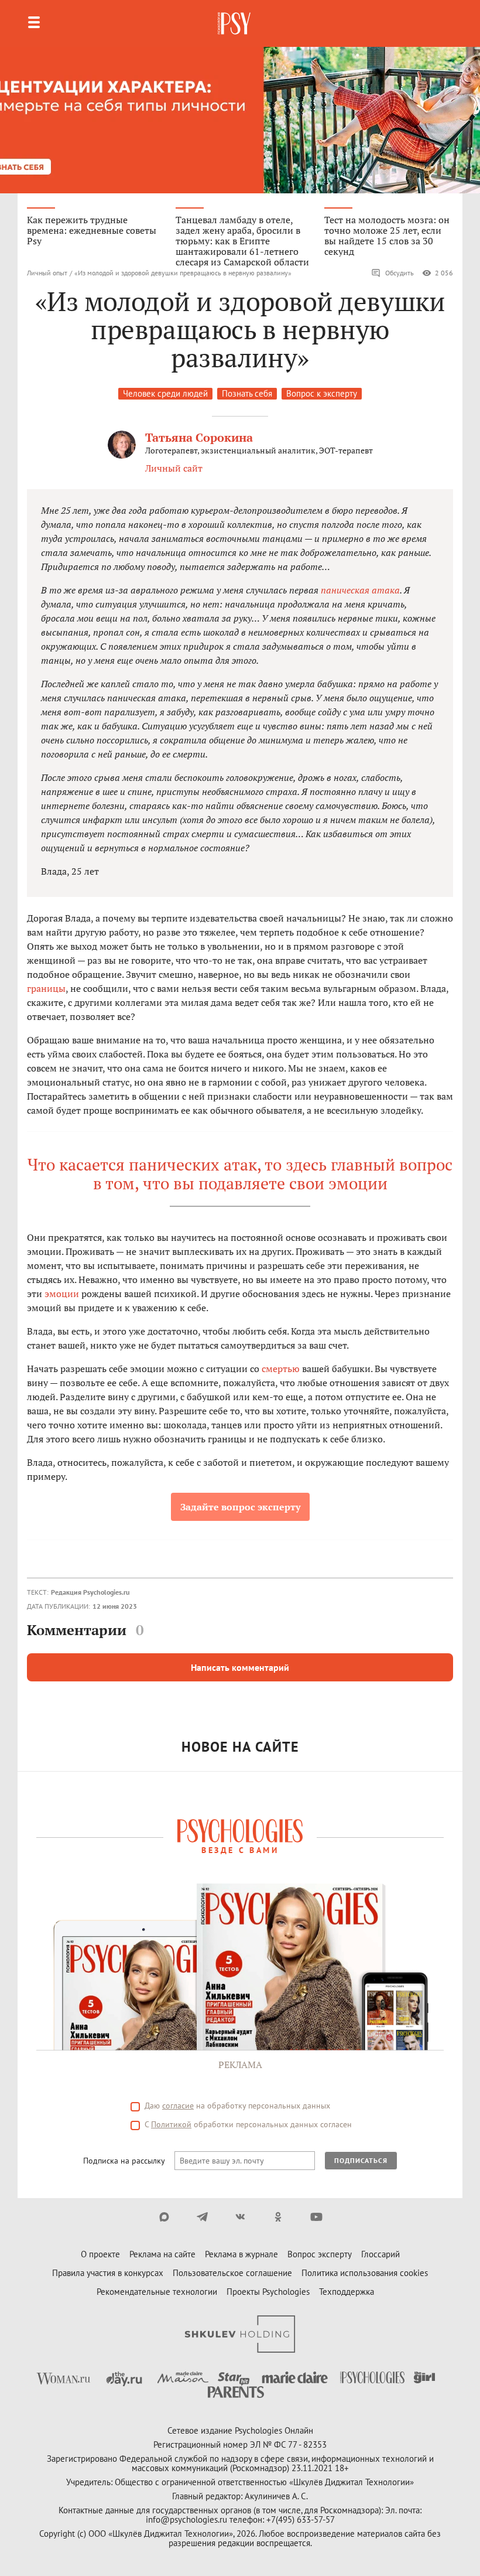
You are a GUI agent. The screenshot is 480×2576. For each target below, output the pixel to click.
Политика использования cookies (365, 2273)
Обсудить (400, 273)
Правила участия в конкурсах (108, 2273)
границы (46, 988)
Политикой (171, 2124)
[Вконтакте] (240, 2217)
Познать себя (247, 393)
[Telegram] (202, 2217)
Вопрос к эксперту (322, 393)
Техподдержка (347, 2292)
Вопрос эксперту (320, 2254)
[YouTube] (316, 2217)
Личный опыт (47, 273)
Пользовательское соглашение (232, 2273)
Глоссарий (380, 2254)
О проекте (100, 2254)
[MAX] (164, 2217)
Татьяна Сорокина (199, 437)
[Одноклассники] (278, 2217)
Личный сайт (174, 468)
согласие (178, 2106)
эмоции (62, 1294)
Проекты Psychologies (268, 2292)
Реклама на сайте (162, 2254)
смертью (281, 1369)
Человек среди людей (165, 393)
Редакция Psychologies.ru (90, 1592)
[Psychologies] (235, 23)
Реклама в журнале (241, 2254)
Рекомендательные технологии (157, 2292)
